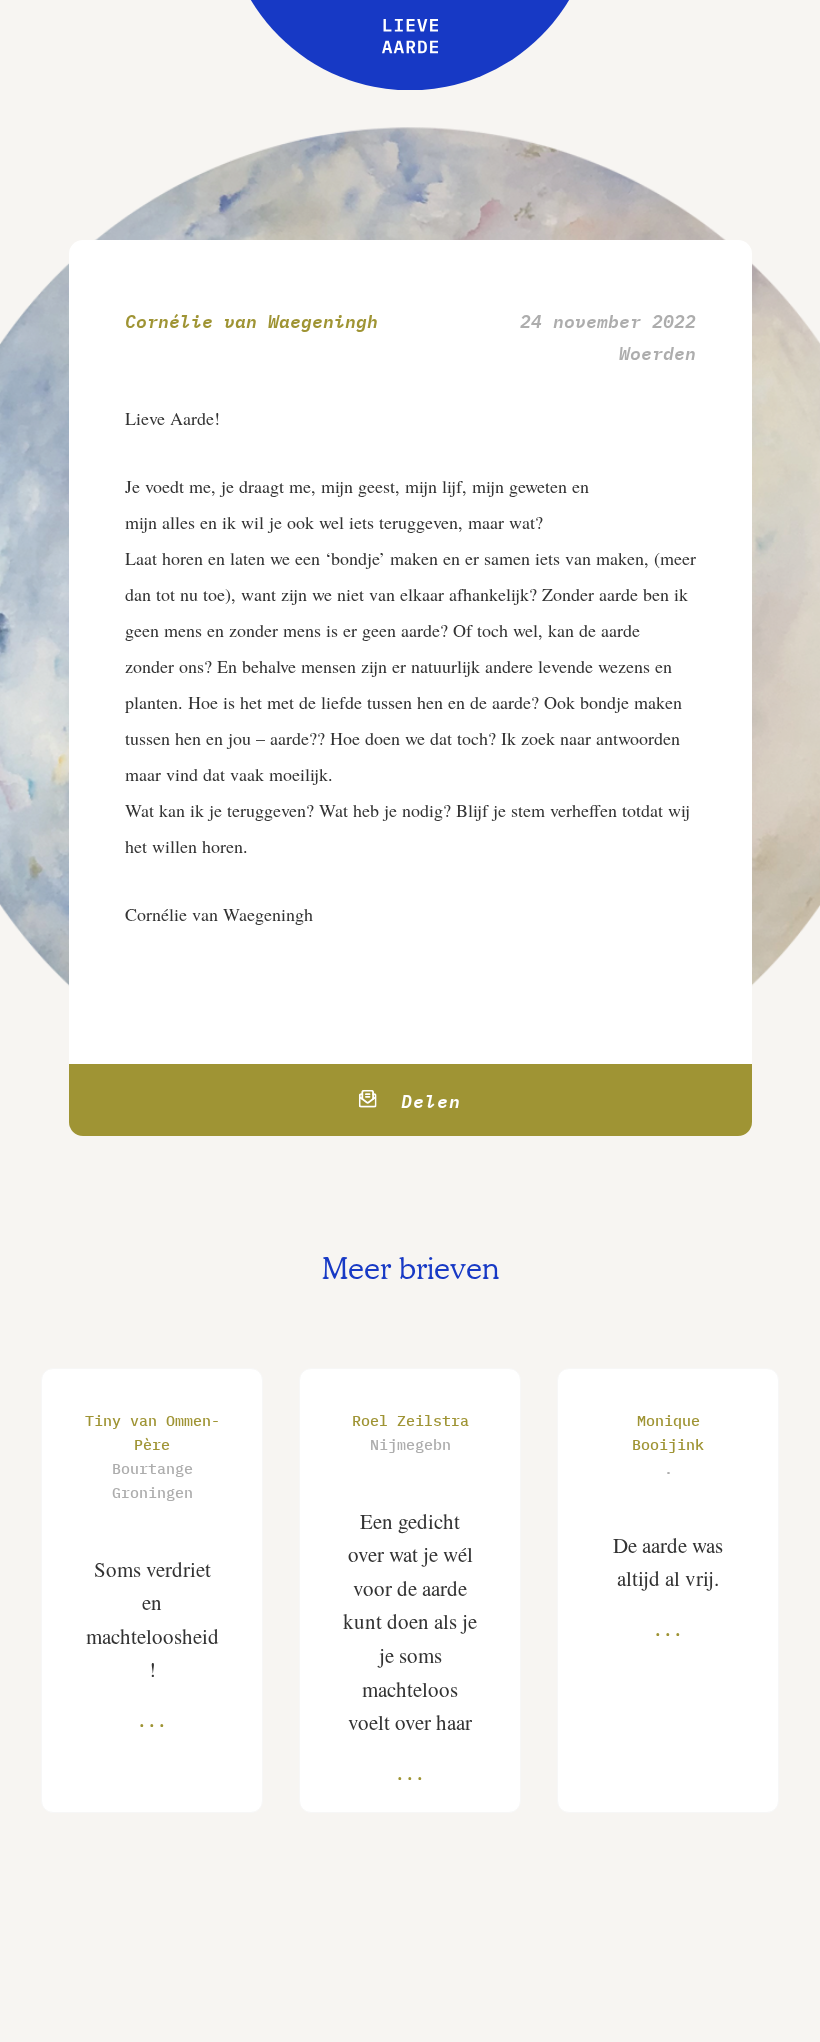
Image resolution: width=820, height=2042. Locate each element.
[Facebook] (400, 1100)
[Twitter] (355, 1100)
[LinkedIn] (445, 1100)
